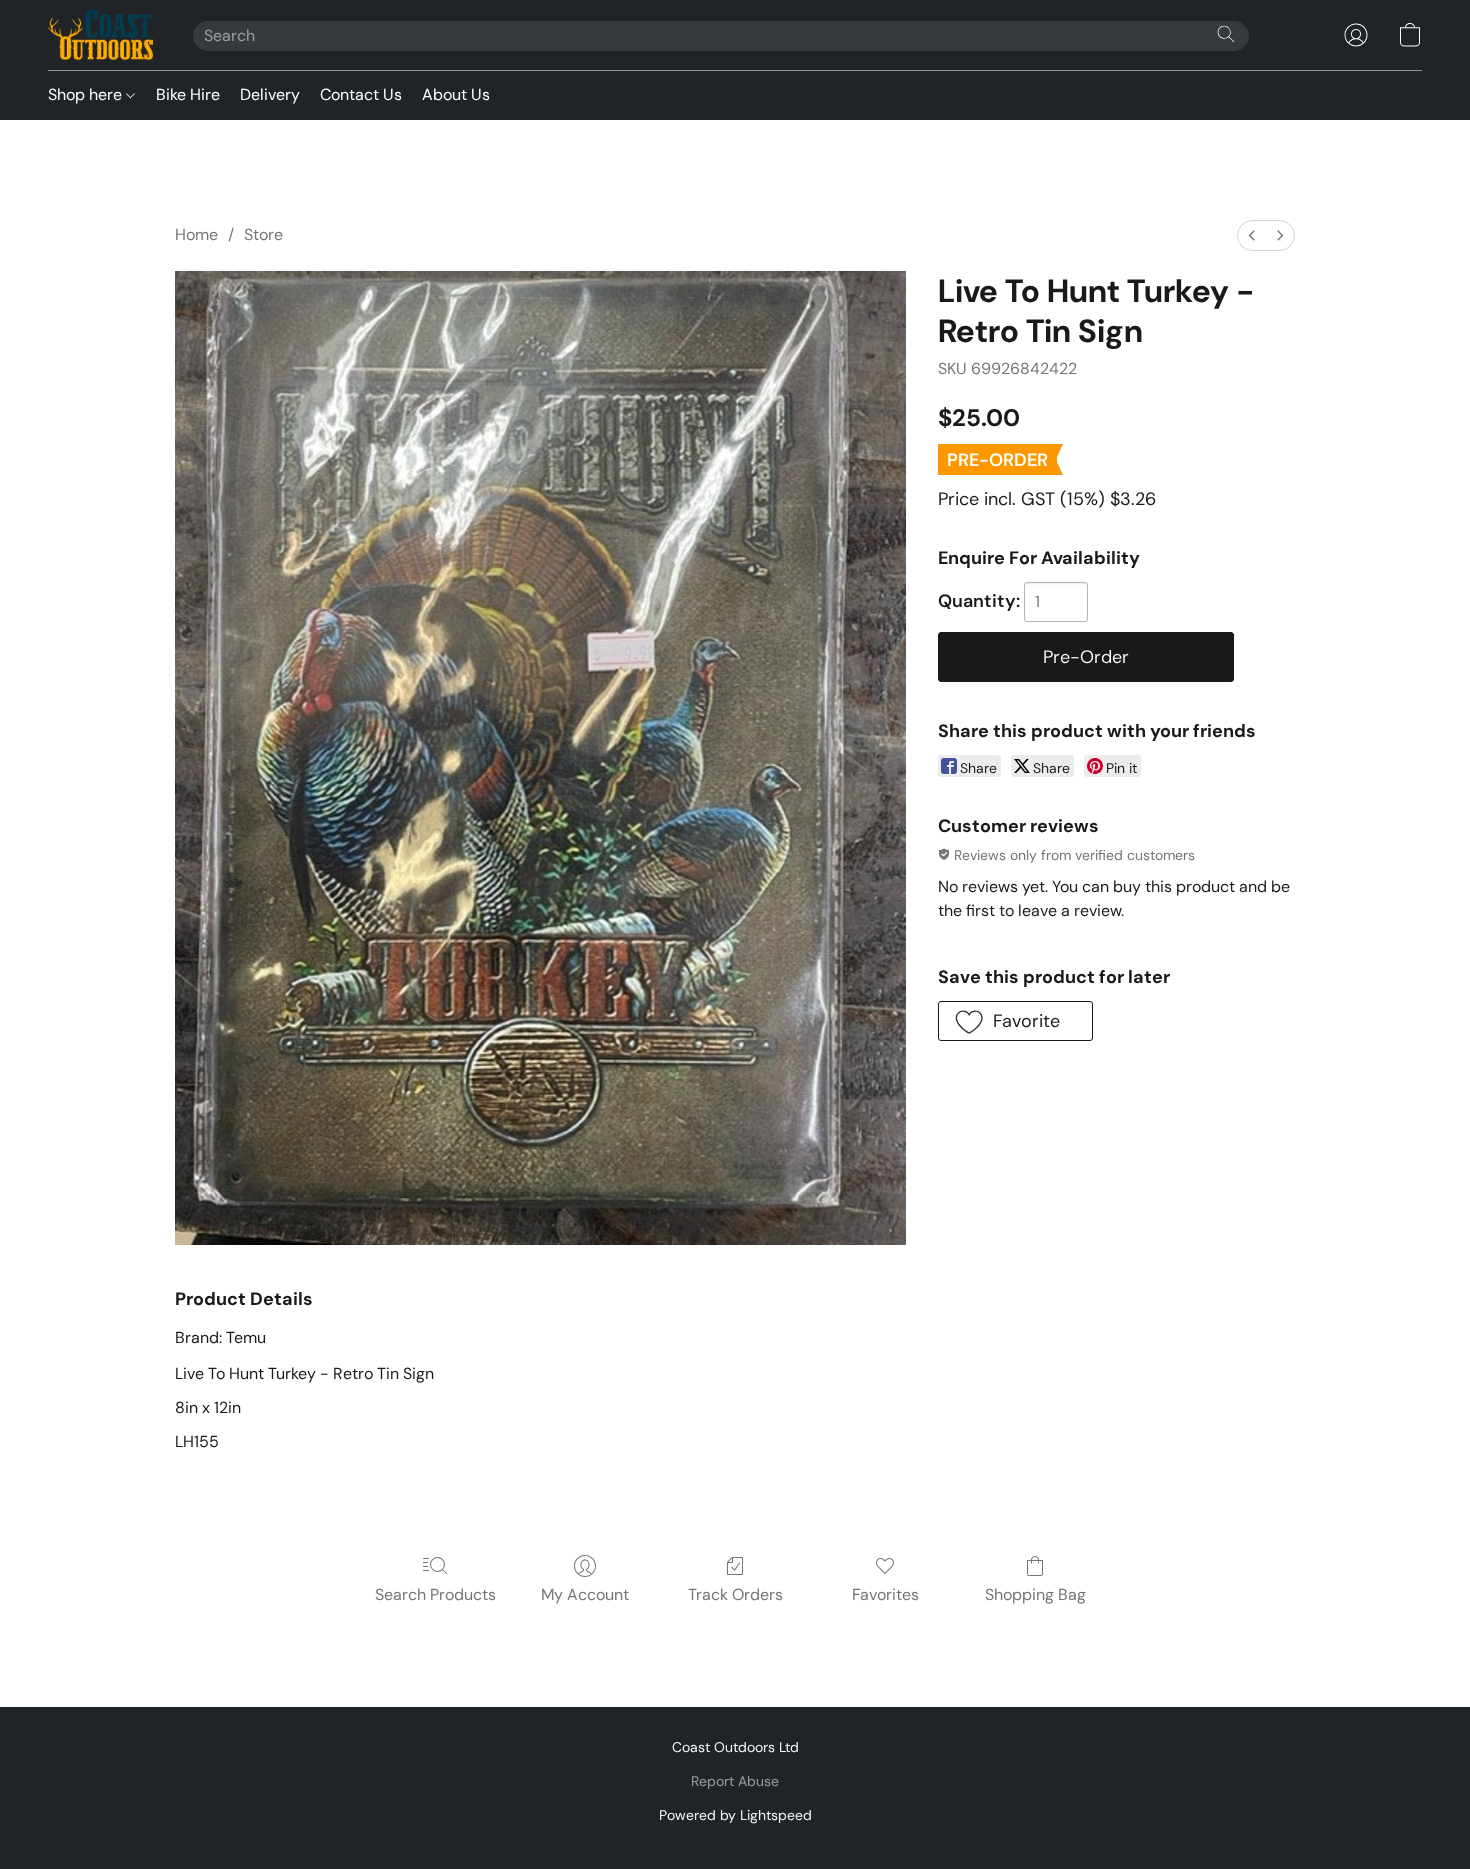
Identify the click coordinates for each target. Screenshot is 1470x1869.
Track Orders (735, 1594)
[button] (100, 35)
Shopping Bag (1035, 1594)
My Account (585, 1594)
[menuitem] (1252, 235)
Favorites (885, 1594)
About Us (456, 94)
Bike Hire (188, 94)
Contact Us (361, 94)
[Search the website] (1226, 34)
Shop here (87, 94)
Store (263, 234)
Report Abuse (735, 1781)
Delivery (270, 94)
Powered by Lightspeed (735, 1815)
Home (196, 234)
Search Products (435, 1594)
